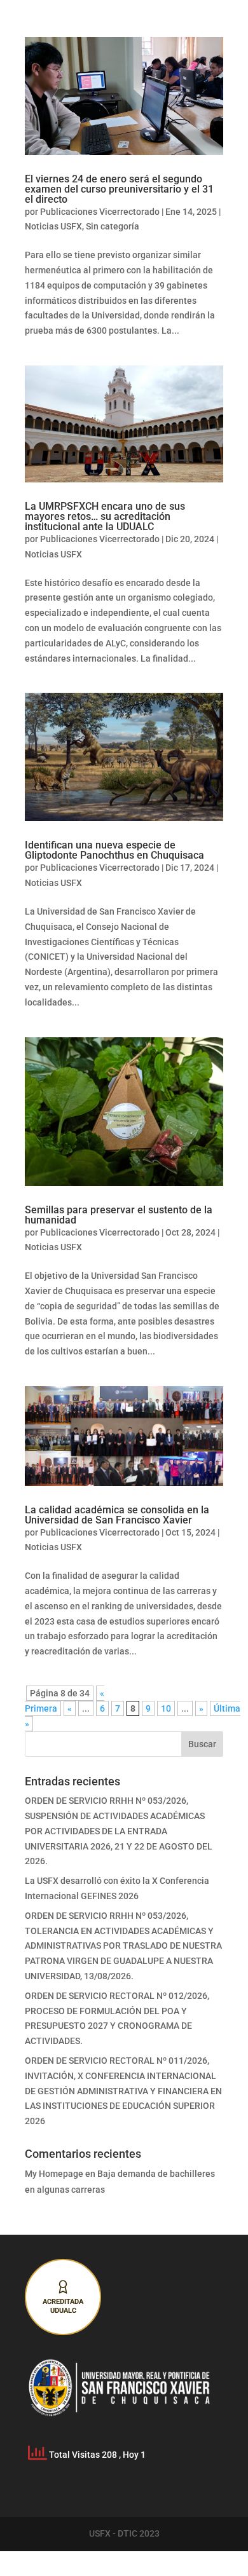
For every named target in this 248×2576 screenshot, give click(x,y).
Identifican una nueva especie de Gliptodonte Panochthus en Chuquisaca (114, 850)
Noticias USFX (53, 226)
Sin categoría (113, 226)
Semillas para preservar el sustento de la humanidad (119, 1215)
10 (166, 1708)
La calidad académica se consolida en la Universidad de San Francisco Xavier (117, 1515)
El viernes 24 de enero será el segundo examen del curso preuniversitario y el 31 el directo (119, 189)
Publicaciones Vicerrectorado (100, 212)
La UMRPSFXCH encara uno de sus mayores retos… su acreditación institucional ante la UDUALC (105, 516)
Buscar (202, 1744)
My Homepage (54, 2174)
